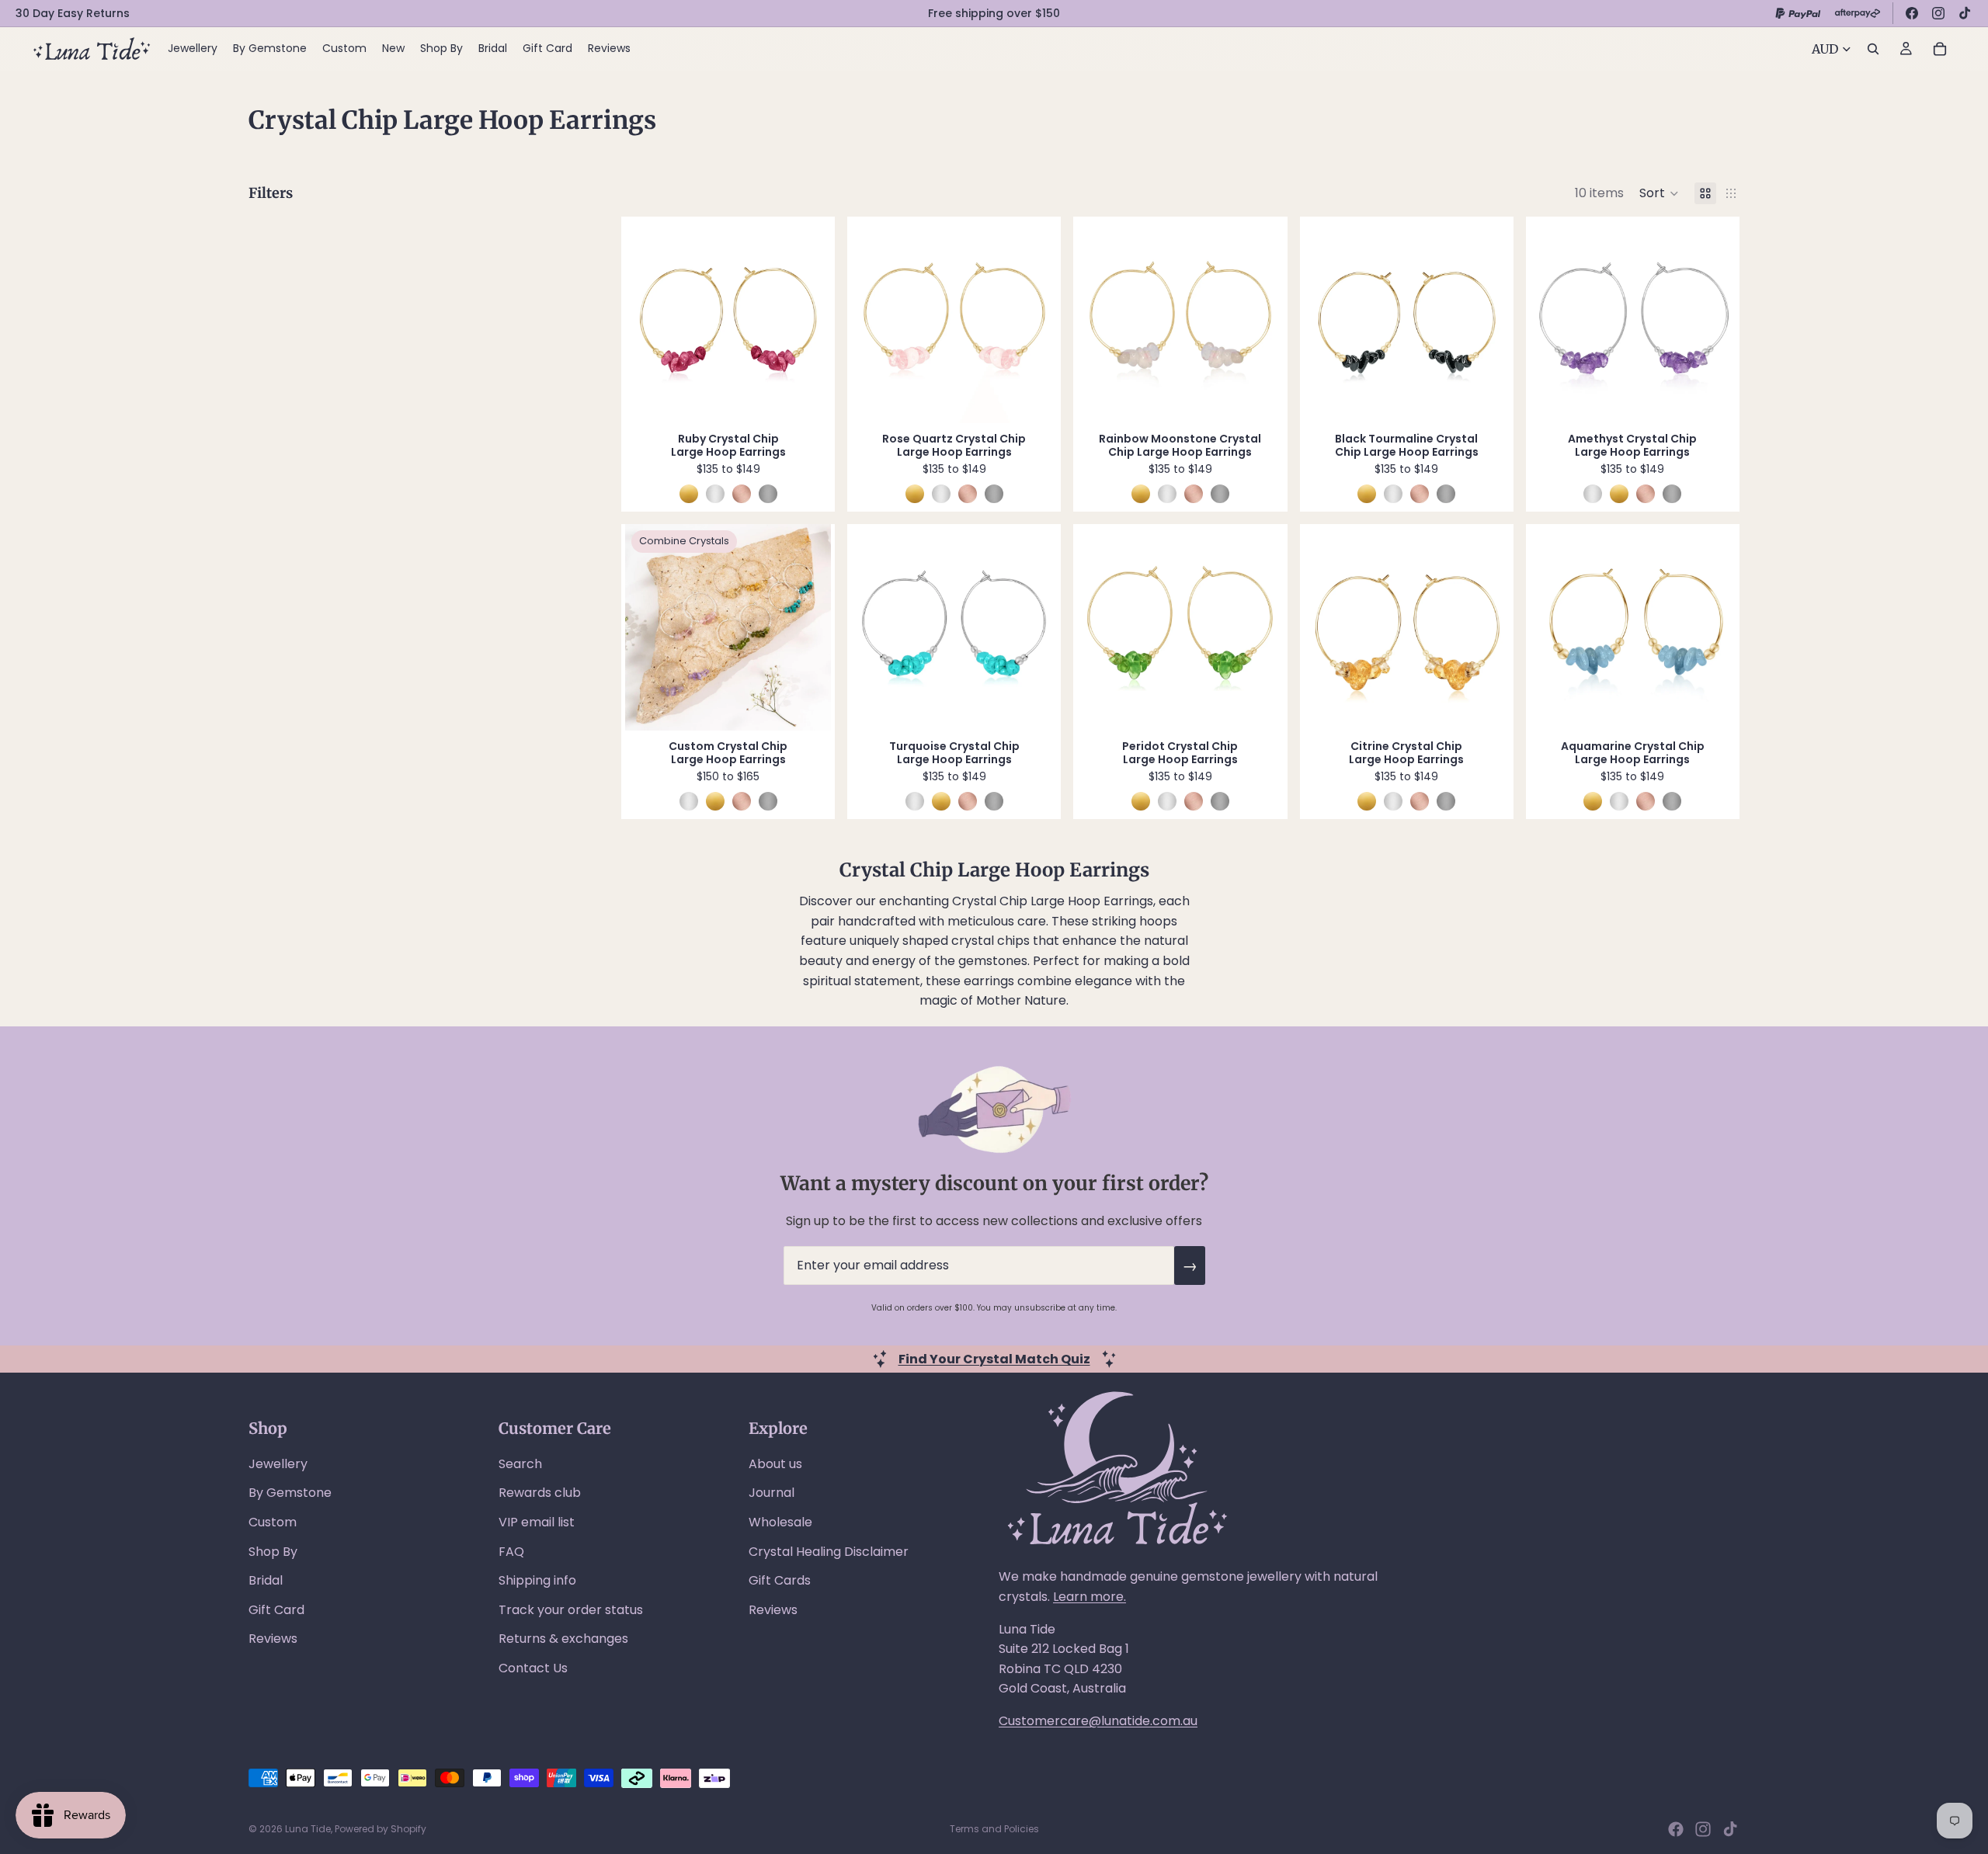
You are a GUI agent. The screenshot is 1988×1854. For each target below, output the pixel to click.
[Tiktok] (1730, 1829)
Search (520, 1464)
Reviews (273, 1639)
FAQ (511, 1552)
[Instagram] (1938, 13)
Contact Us (533, 1668)
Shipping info (537, 1580)
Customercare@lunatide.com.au (1098, 1721)
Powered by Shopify (381, 1829)
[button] (1659, 193)
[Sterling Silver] (715, 494)
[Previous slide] (648, 320)
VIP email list (537, 1522)
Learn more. (1090, 1597)
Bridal (266, 1580)
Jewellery (278, 1464)
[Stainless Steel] (768, 494)
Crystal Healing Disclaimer (829, 1552)
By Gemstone (290, 1493)
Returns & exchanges (563, 1639)
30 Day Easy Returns (73, 13)
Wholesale (780, 1522)
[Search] (1873, 49)
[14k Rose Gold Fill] (742, 494)
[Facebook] (1912, 13)
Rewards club (540, 1493)
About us (775, 1464)
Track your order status (571, 1610)
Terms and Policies (994, 1829)
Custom (273, 1522)
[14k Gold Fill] (689, 494)
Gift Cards (780, 1580)
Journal (772, 1493)
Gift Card (276, 1610)
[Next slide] (808, 320)
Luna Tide (308, 1829)
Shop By (273, 1552)
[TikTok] (1965, 13)
